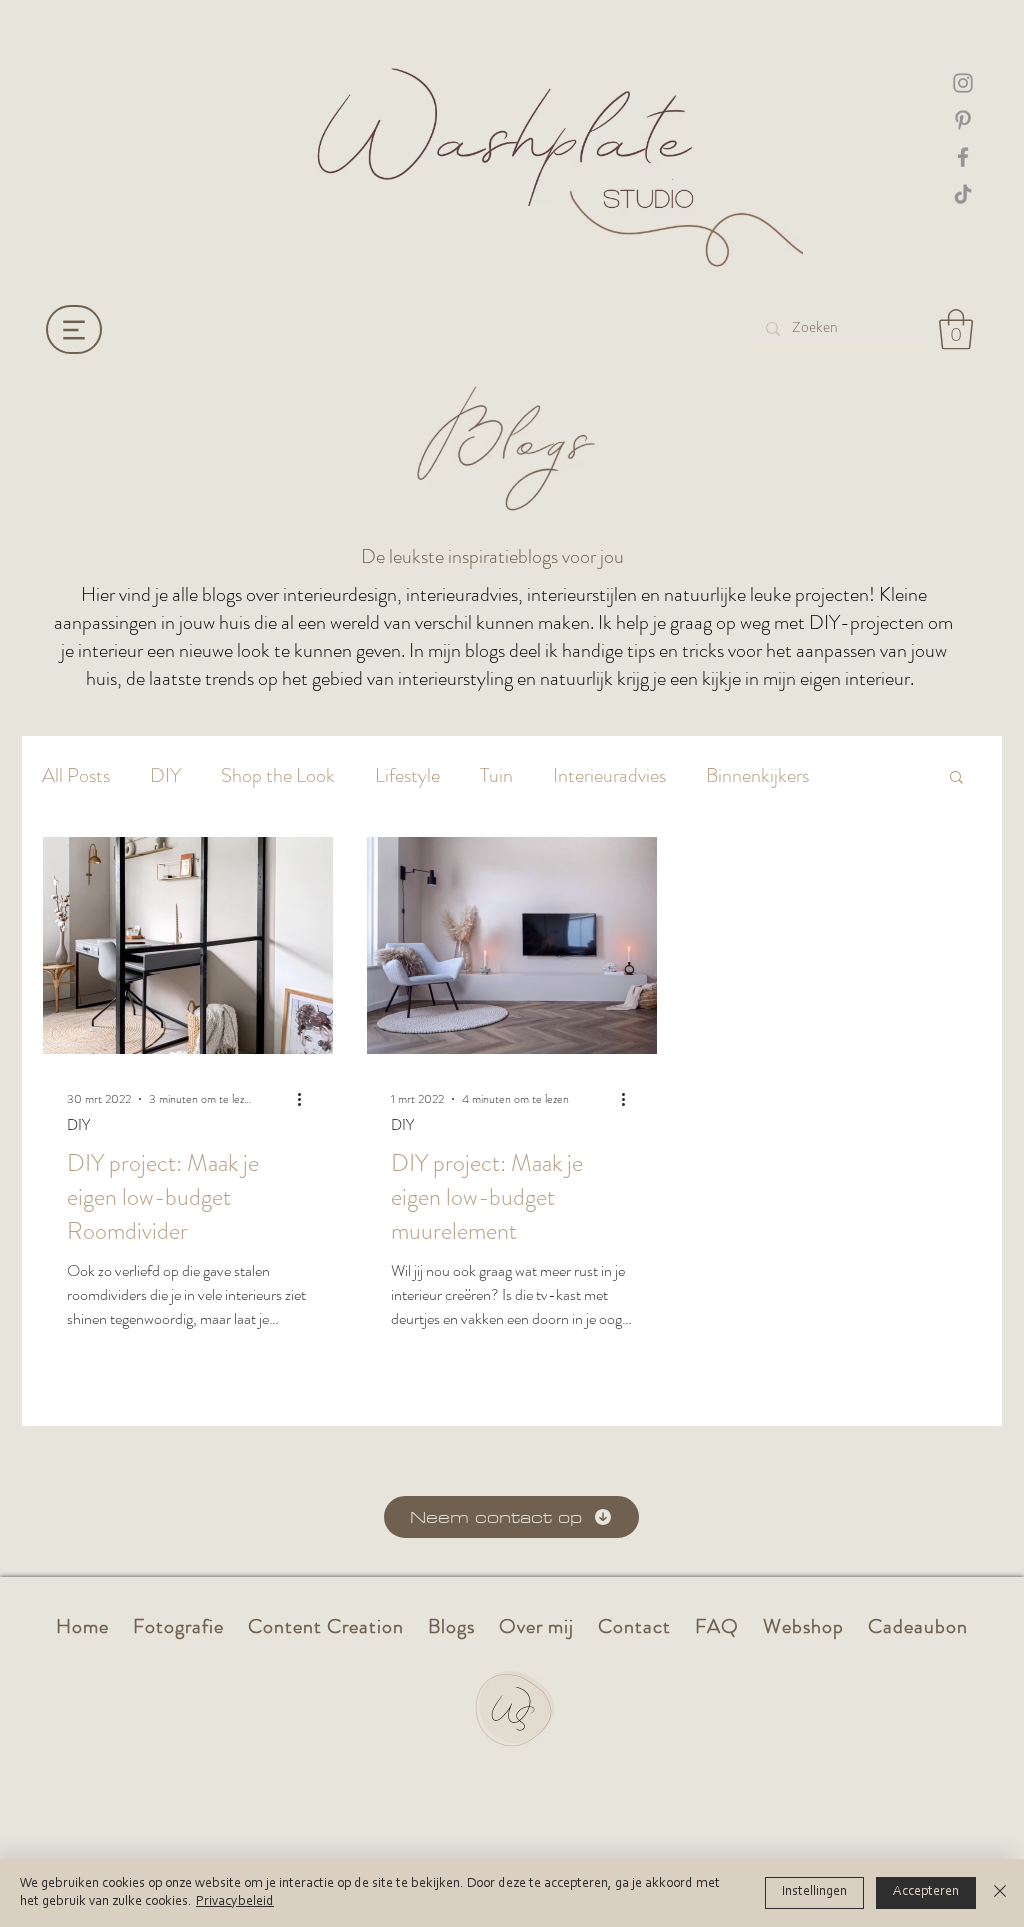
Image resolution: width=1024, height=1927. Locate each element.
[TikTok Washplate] (963, 194)
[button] (956, 329)
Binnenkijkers (757, 776)
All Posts (76, 776)
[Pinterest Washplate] (963, 120)
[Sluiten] (1000, 1893)
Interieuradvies (609, 776)
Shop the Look (278, 776)
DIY (165, 776)
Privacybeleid (235, 1902)
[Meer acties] (306, 1099)
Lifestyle (407, 776)
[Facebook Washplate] (963, 157)
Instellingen (814, 1892)
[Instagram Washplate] (963, 83)
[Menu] (74, 329)
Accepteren (926, 1892)
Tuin (496, 776)
